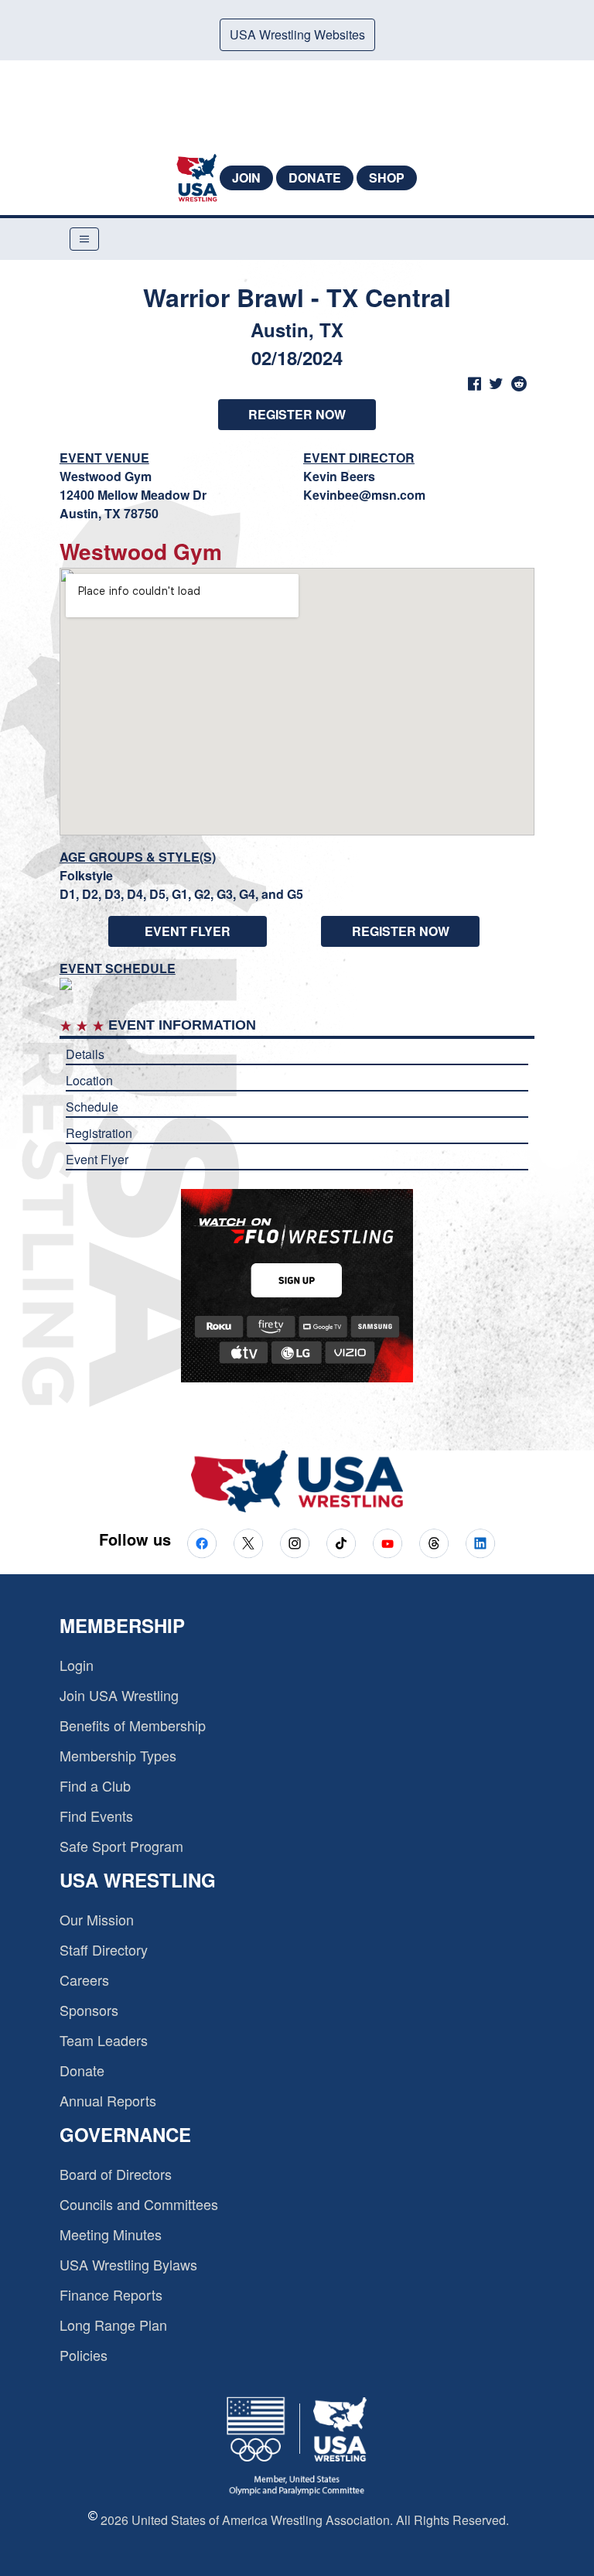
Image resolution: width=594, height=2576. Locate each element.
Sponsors (89, 2010)
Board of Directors (116, 2174)
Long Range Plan (113, 2325)
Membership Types (118, 1755)
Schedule (92, 1107)
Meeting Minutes (111, 2234)
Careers (84, 1980)
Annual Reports (108, 2100)
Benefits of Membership (133, 1725)
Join (246, 178)
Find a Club (95, 1785)
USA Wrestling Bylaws (128, 2264)
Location (89, 1080)
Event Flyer (97, 1159)
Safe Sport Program (121, 1846)
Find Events (96, 1816)
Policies (84, 2355)
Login (77, 1665)
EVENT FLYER (188, 931)
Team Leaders (104, 2040)
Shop (387, 178)
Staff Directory (104, 1949)
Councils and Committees (139, 2204)
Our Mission (97, 1919)
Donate (315, 178)
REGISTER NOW (297, 414)
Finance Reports (111, 2294)
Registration (99, 1133)
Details (85, 1054)
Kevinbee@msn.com (364, 495)
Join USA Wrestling (119, 1695)
